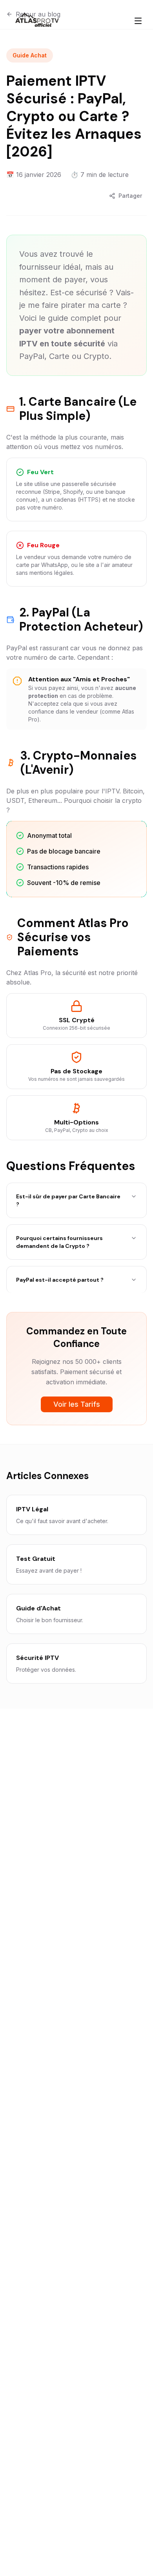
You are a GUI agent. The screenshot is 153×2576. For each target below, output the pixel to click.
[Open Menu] (138, 21)
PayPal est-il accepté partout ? (60, 1280)
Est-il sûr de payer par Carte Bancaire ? (68, 1200)
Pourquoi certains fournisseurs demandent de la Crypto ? (59, 1242)
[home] (37, 21)
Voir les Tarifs (77, 1404)
